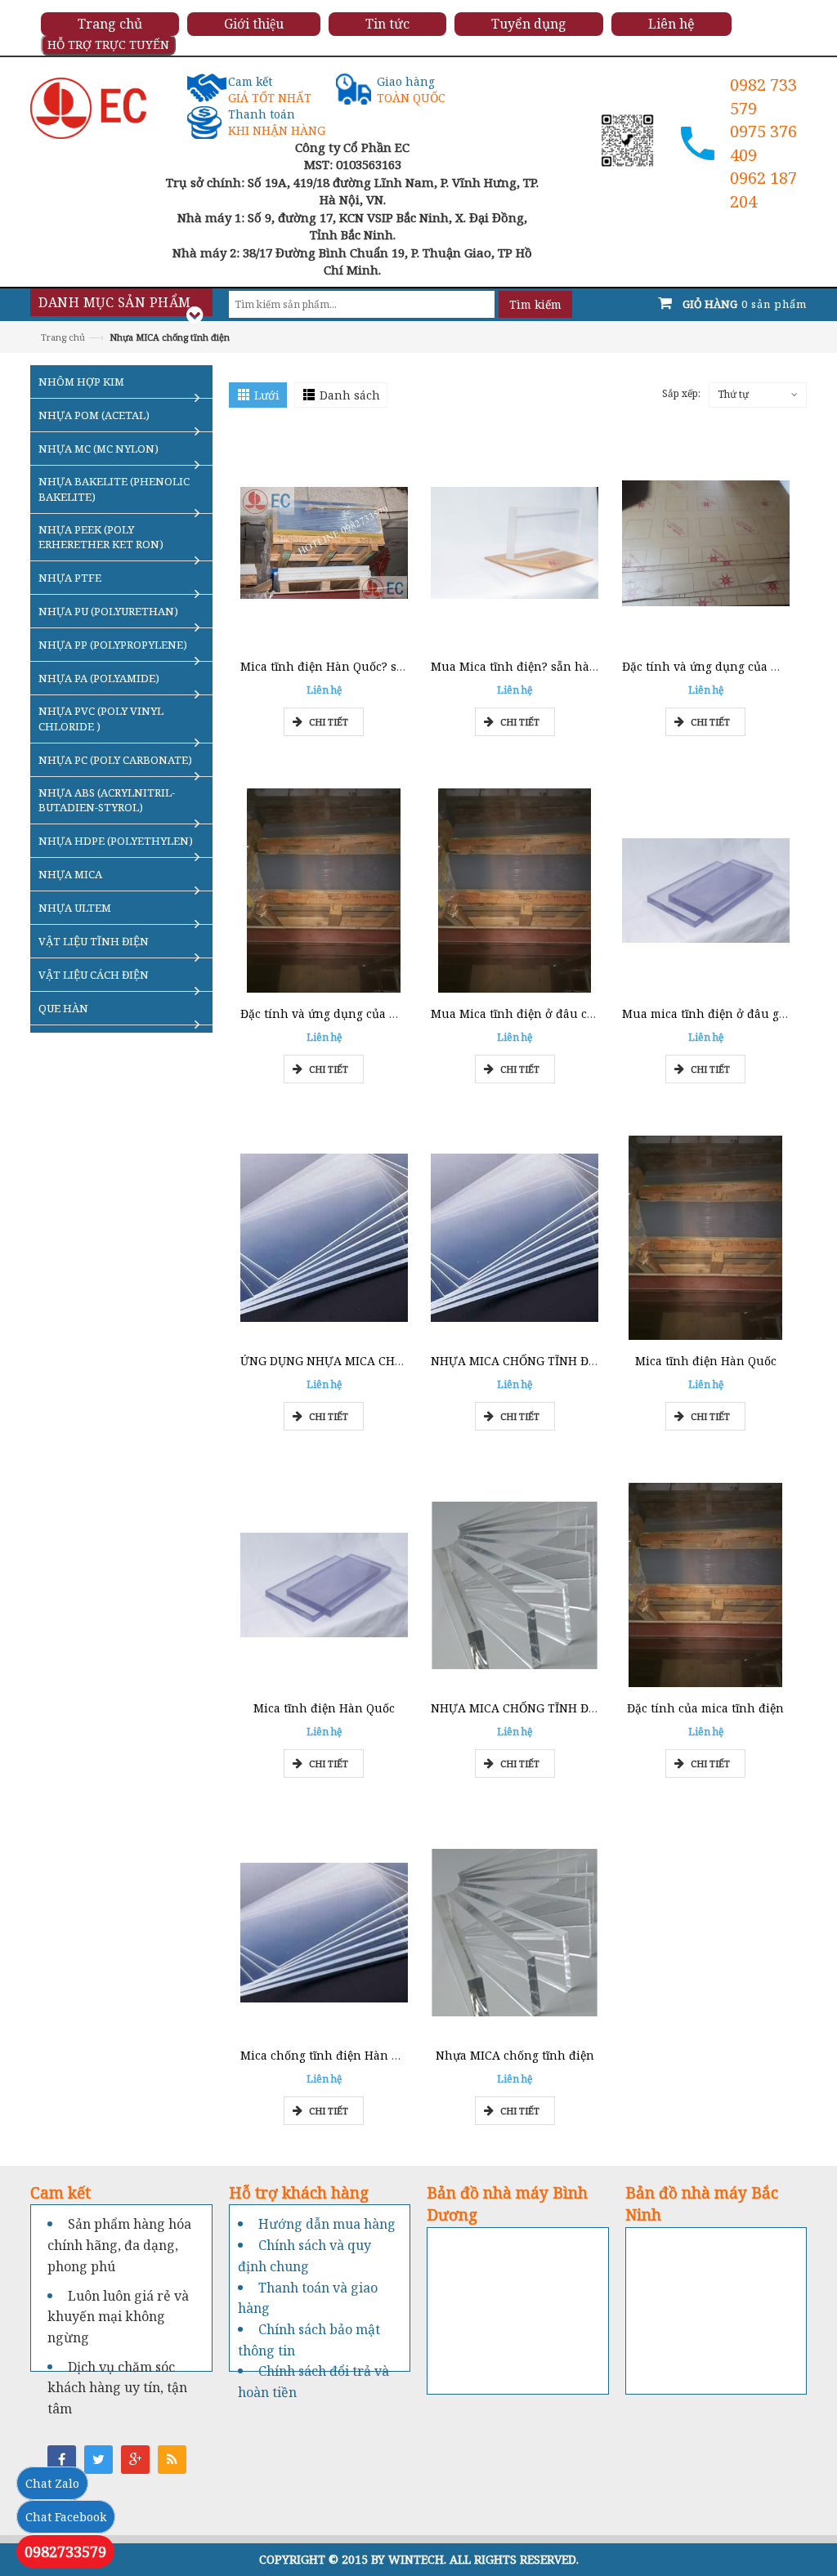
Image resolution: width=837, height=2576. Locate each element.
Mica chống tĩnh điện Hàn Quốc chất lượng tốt (372, 2055)
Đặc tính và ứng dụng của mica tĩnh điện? (359, 1013)
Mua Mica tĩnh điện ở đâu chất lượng (537, 1013)
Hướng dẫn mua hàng (327, 2224)
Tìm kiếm (535, 304)
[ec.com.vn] (88, 107)
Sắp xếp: (681, 393)
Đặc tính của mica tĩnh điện (705, 1708)
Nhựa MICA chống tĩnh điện (515, 2055)
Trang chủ (63, 337)
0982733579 (65, 2551)
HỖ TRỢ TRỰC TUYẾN (108, 45)
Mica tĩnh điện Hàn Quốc (706, 1361)
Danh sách (350, 395)
